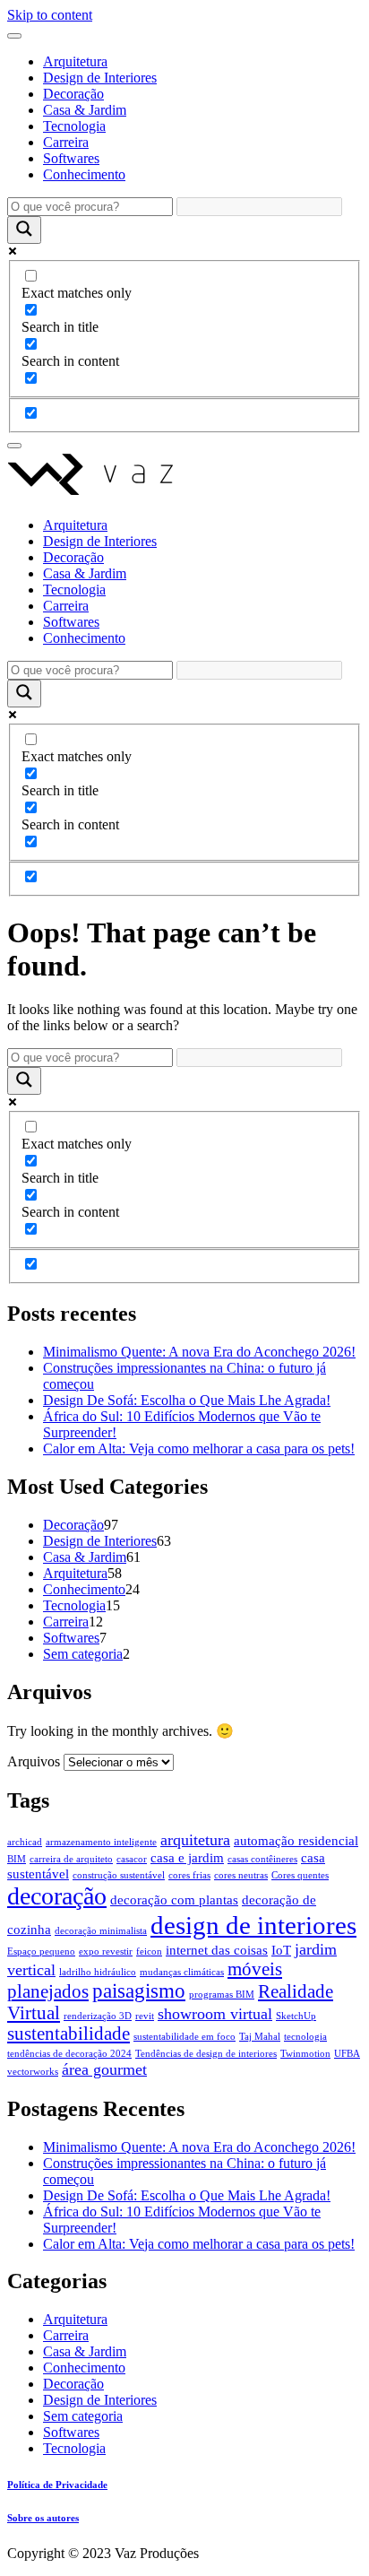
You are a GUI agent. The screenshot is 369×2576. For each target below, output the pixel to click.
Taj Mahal (260, 2037)
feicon (149, 1952)
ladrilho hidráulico (98, 1972)
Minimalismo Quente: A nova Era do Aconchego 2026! (199, 1352)
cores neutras (241, 1875)
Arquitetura (75, 61)
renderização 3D (98, 2016)
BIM (17, 1859)
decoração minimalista (101, 1931)
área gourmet (104, 2069)
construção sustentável (119, 1875)
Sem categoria (83, 1654)
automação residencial (296, 1841)
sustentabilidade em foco (184, 2037)
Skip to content (50, 15)
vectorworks (33, 2072)
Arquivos (34, 1761)
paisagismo (139, 1991)
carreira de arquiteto (71, 1859)
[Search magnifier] (24, 230)
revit (145, 2016)
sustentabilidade (69, 2034)
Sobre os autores (43, 2518)
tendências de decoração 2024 (69, 2054)
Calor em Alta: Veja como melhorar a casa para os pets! (199, 1448)
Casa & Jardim (85, 110)
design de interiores (253, 1925)
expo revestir (106, 1952)
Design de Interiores (100, 78)
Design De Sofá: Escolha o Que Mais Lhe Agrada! (187, 1400)
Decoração (73, 94)
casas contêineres (262, 1859)
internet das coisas (217, 1950)
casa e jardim (187, 1858)
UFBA (347, 2054)
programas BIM (222, 1995)
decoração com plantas (174, 1900)
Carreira (66, 142)
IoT (281, 1950)
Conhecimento (84, 174)
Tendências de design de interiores (206, 2054)
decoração (57, 1896)
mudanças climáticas (182, 1972)
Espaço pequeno (41, 1952)
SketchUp (296, 2016)
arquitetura (195, 1840)
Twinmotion (305, 2054)
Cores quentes (300, 1875)
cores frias (189, 1875)
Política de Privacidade (57, 2485)
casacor (132, 1859)
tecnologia (305, 2037)
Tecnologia (74, 126)
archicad (25, 1842)
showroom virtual (215, 2014)
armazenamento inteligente (101, 1842)
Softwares (71, 158)
